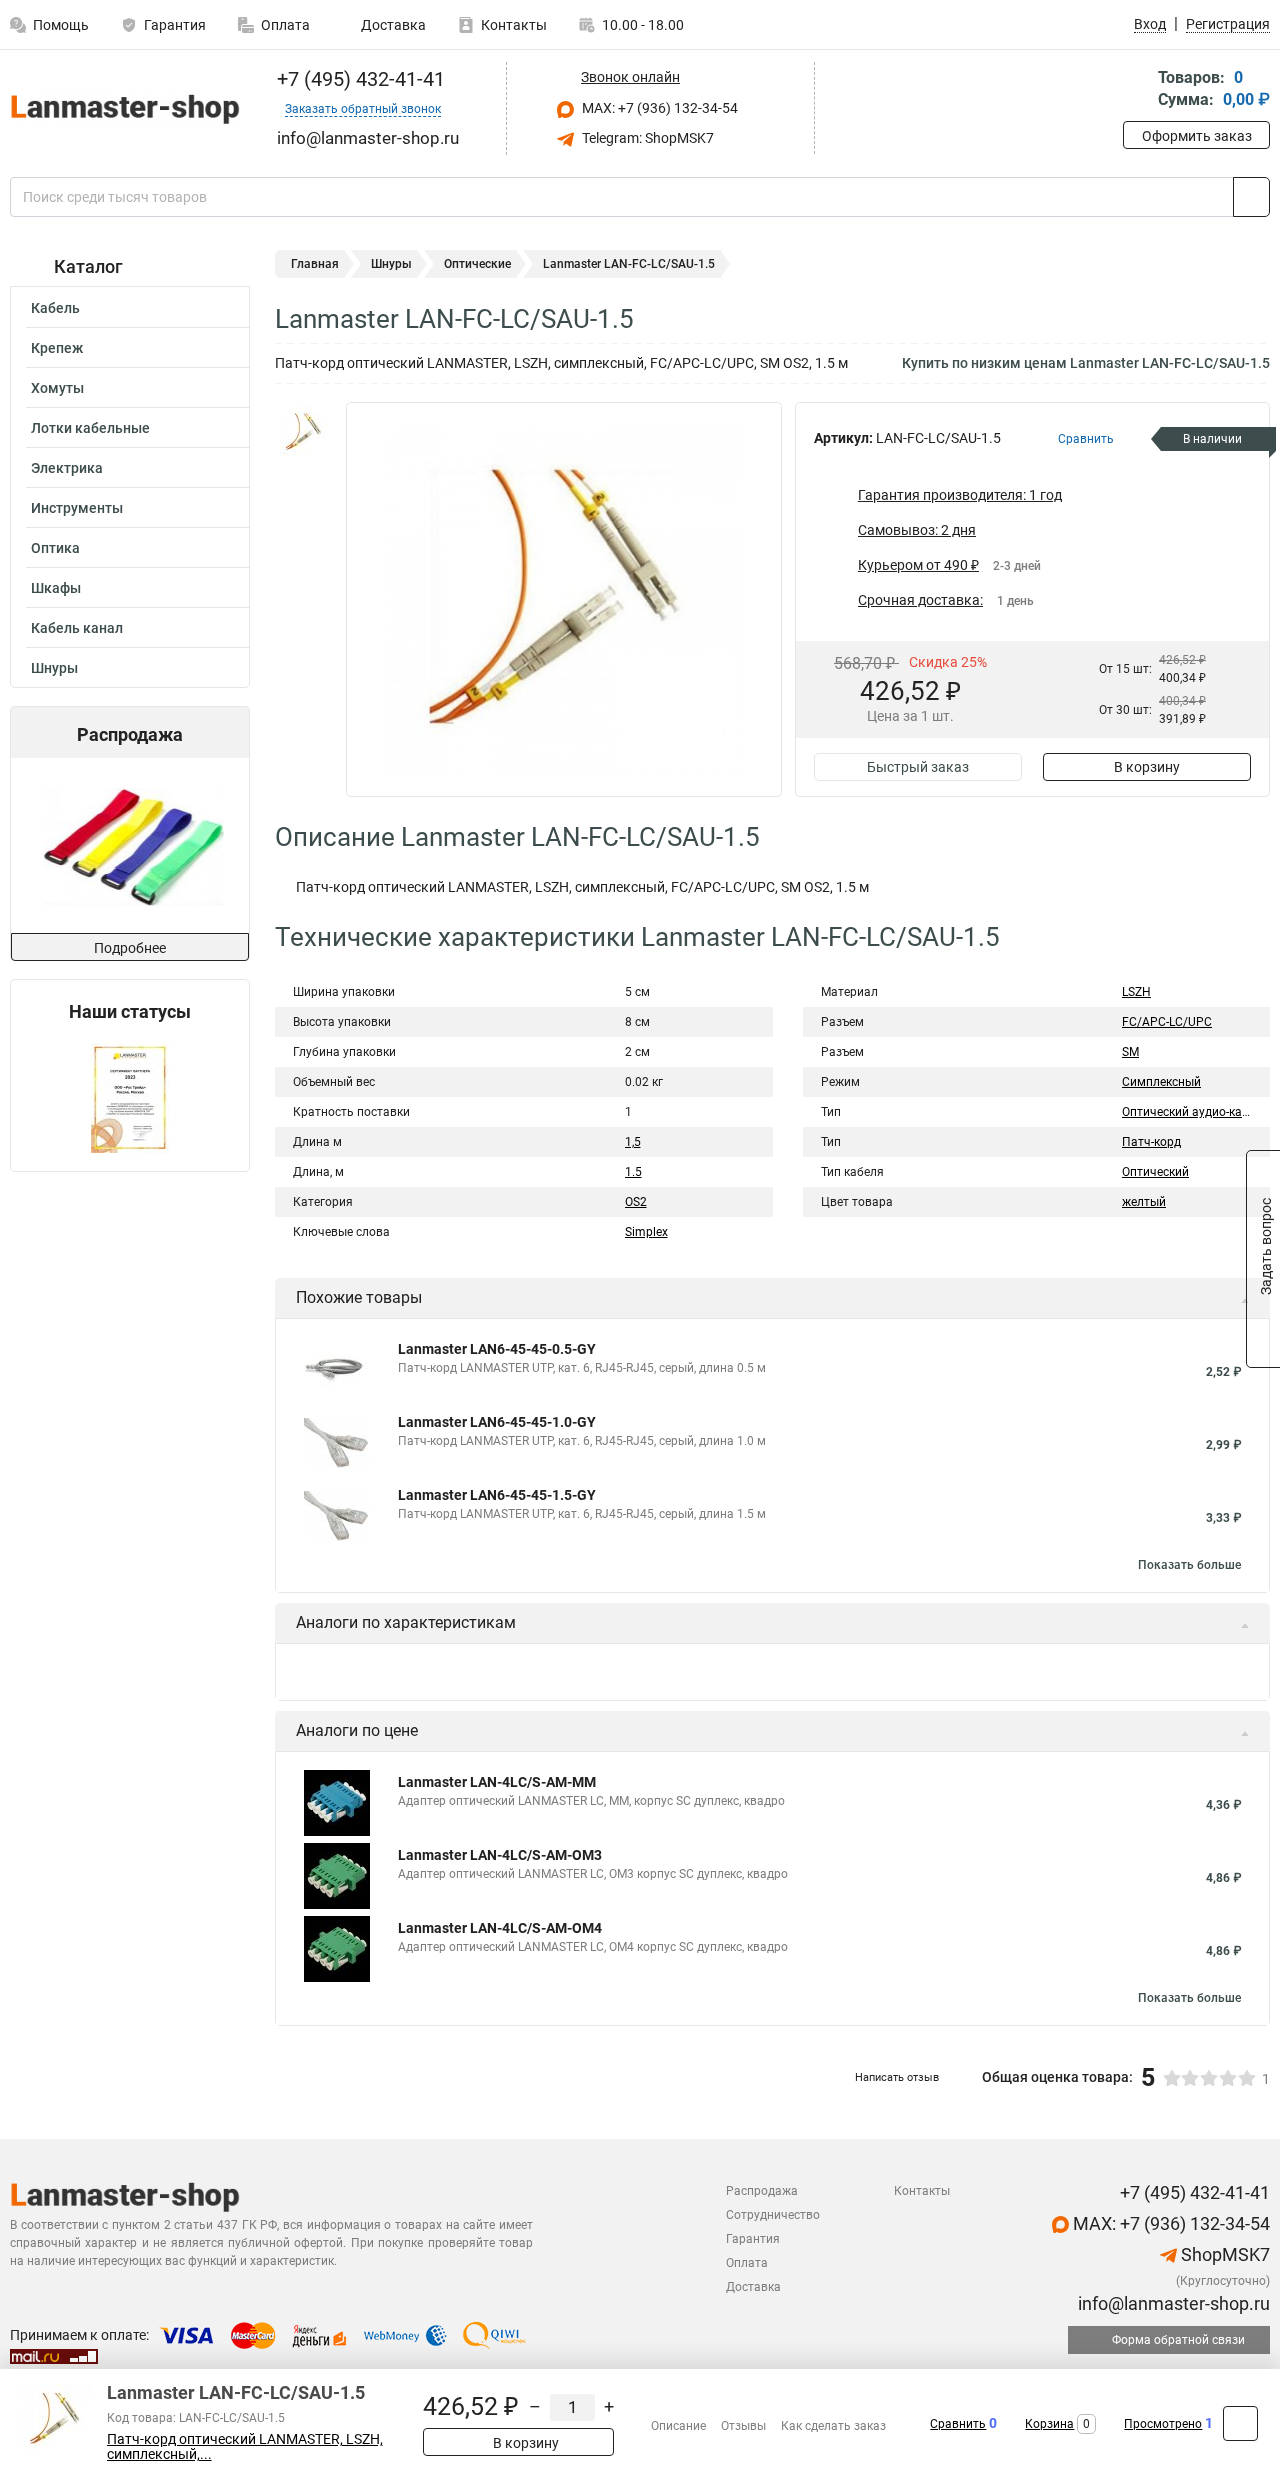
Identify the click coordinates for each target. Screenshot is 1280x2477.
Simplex (646, 1232)
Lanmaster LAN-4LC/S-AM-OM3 (500, 2072)
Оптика (55, 548)
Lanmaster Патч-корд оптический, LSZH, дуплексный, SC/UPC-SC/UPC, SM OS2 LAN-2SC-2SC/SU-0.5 (729, 1674)
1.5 (633, 1172)
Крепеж (57, 348)
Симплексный (1161, 1082)
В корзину (1147, 767)
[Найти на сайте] (1251, 197)
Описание (678, 2426)
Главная (315, 264)
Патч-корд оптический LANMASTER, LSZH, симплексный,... (245, 2447)
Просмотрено (1163, 2424)
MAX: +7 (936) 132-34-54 (658, 108)
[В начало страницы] (1240, 2423)
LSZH (1136, 992)
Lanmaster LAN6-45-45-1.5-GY (497, 1495)
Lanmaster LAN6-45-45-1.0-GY (497, 1422)
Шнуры (54, 668)
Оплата (285, 25)
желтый (1144, 1202)
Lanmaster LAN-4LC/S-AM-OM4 (500, 2145)
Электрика (67, 468)
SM (1130, 1052)
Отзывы (743, 2426)
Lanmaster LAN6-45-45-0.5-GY (497, 1349)
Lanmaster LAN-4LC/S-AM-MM (497, 1999)
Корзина (1049, 2424)
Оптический (1155, 1172)
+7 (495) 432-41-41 (358, 79)
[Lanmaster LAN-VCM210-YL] (128, 845)
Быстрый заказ (918, 767)
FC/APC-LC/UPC (1167, 1022)
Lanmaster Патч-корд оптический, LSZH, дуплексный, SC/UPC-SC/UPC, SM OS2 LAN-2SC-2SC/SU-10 (727, 1820)
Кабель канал (77, 628)
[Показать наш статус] (130, 1096)
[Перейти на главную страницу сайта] (122, 108)
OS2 (636, 1202)
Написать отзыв (897, 2294)
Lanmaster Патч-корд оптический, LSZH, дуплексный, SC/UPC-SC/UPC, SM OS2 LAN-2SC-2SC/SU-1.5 (729, 1747)
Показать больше (1189, 1565)
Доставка (392, 25)
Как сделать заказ (833, 2426)
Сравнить (958, 2424)
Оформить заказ (1197, 136)
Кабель (55, 308)
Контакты (514, 25)
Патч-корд (1151, 1142)
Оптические (477, 264)
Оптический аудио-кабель (1195, 1112)
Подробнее (130, 948)
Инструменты (77, 508)
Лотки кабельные (90, 428)
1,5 (633, 1142)
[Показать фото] (305, 432)
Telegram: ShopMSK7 (646, 138)
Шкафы (56, 588)
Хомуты (57, 388)
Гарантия (175, 25)
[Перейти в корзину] (1137, 90)
